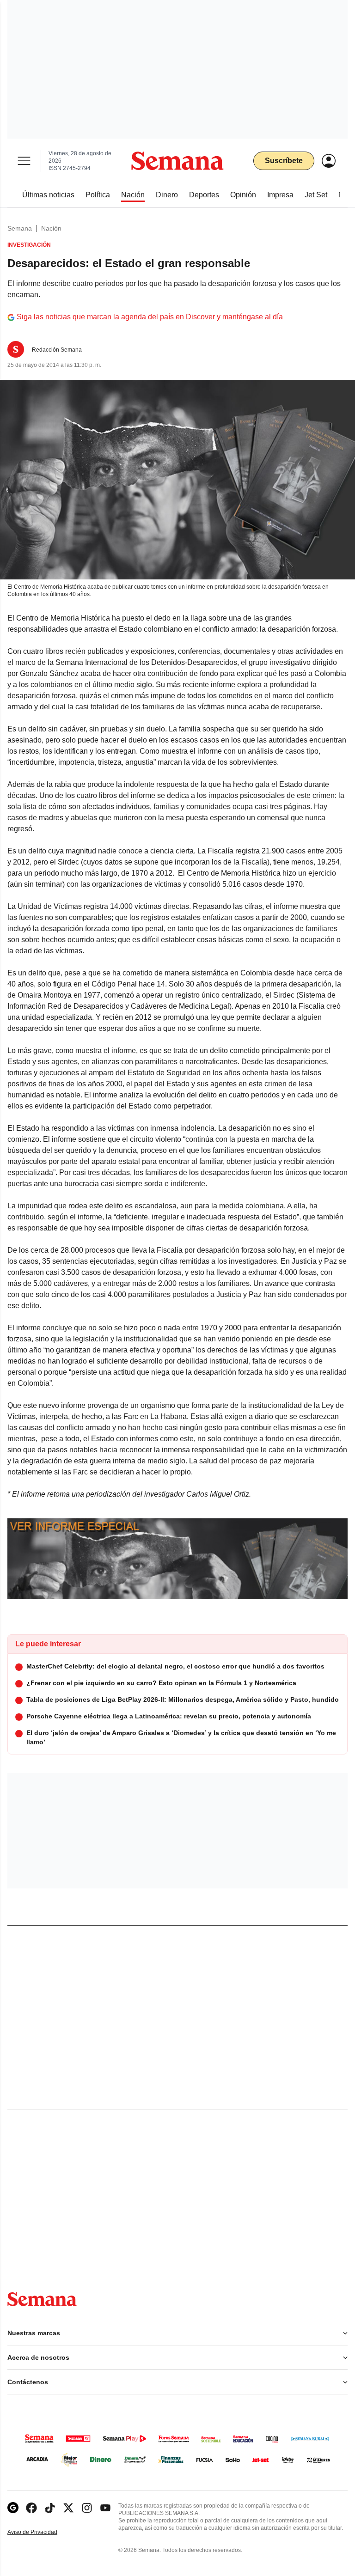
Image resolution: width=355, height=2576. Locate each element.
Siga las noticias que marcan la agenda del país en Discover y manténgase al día (150, 317)
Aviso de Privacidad (42, 2532)
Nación (51, 228)
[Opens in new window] (31, 2508)
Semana (20, 228)
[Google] (13, 2508)
